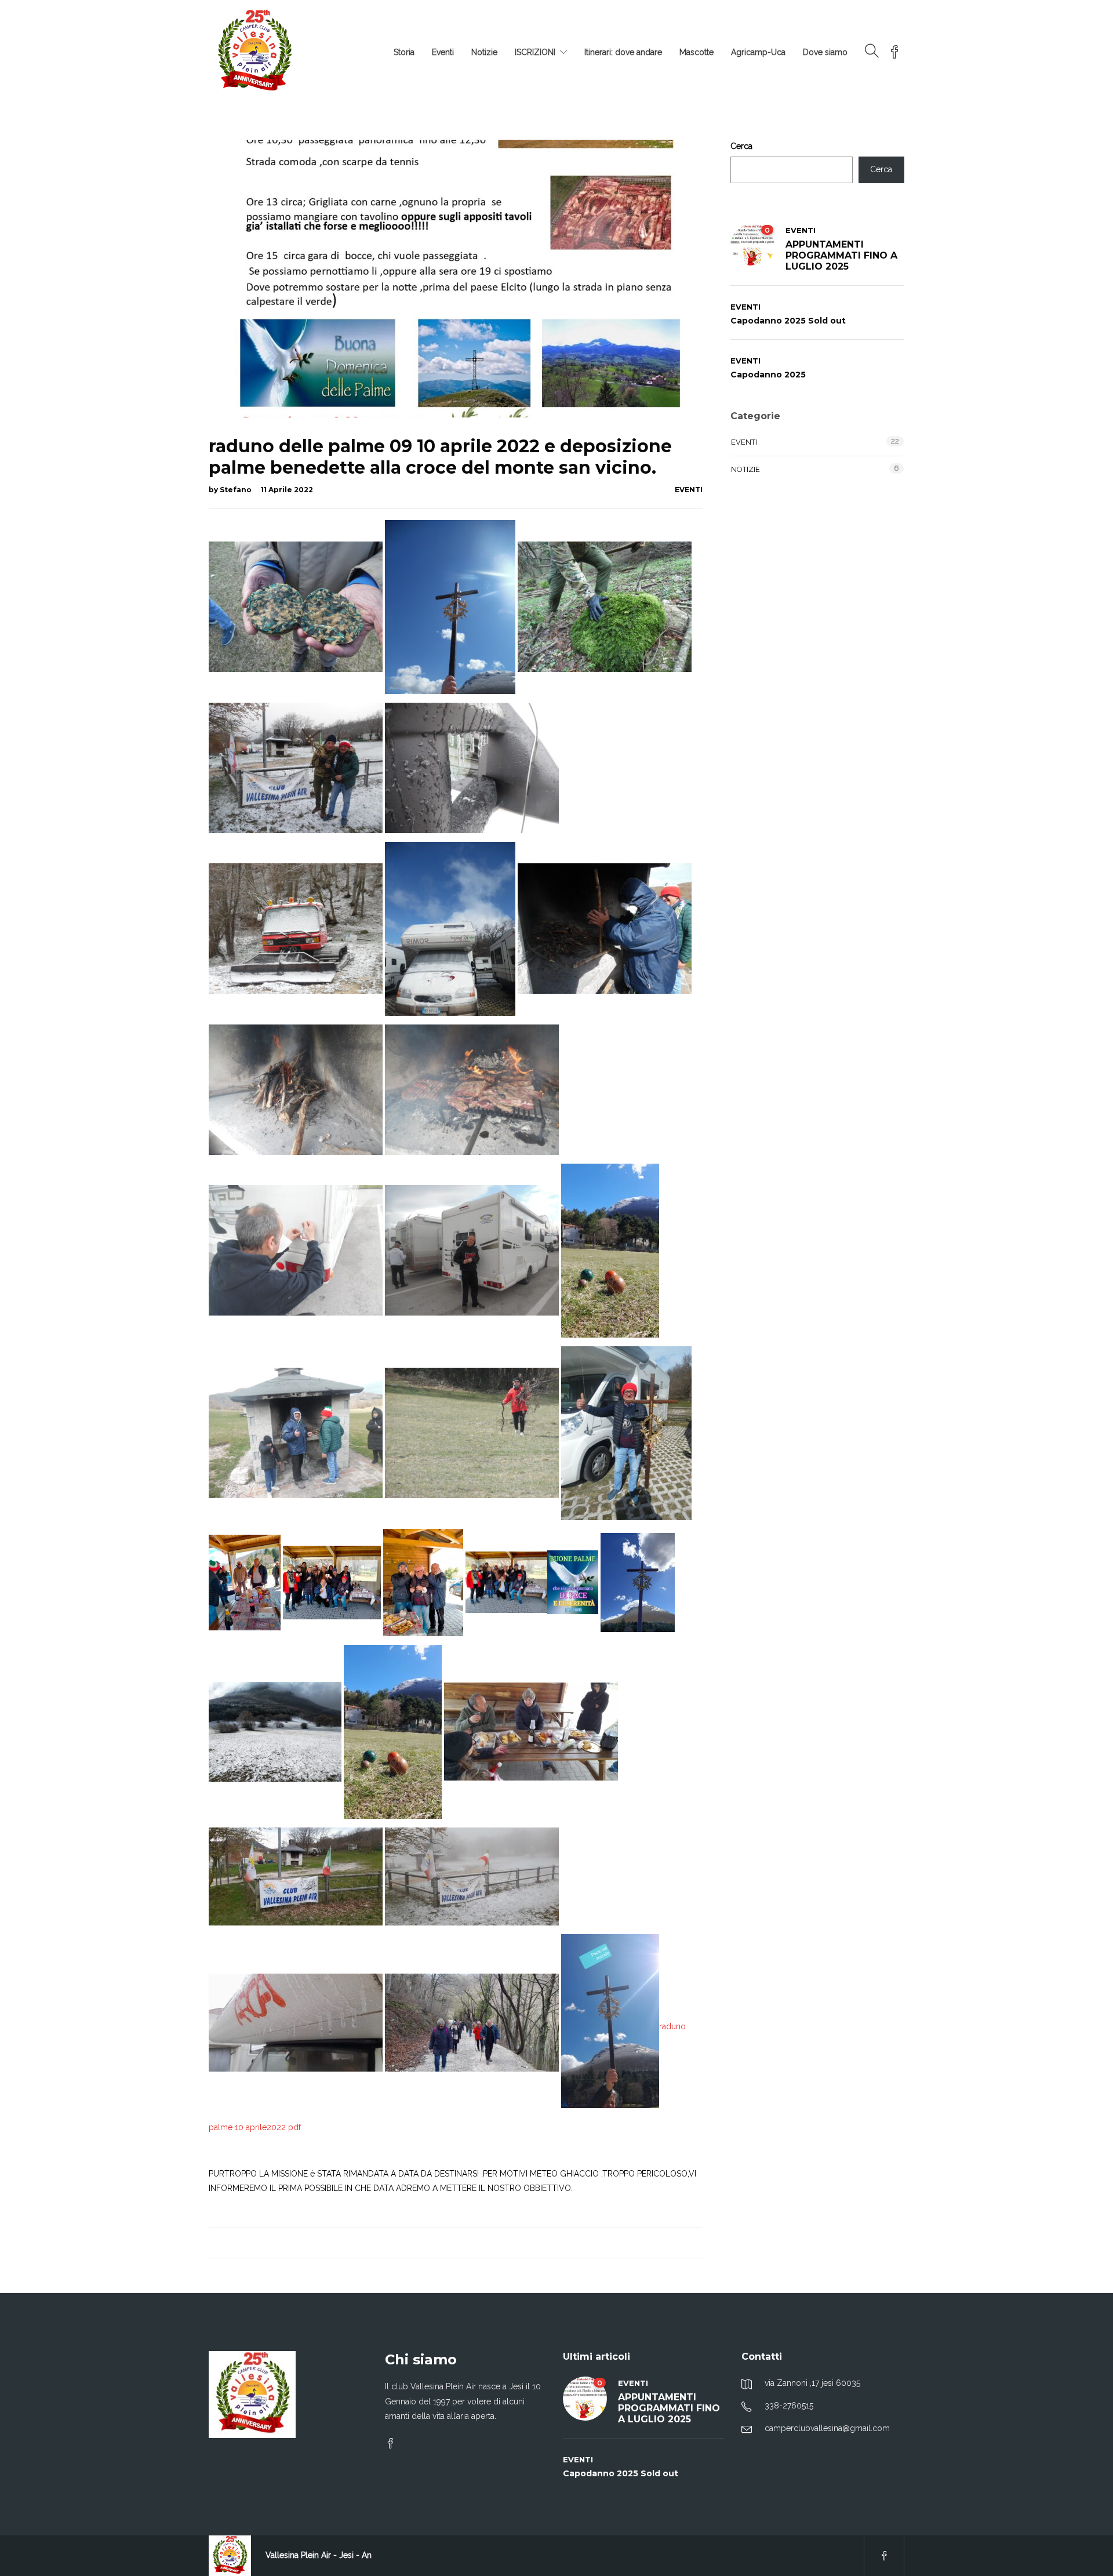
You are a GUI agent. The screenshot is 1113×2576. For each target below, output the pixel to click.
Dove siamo (825, 52)
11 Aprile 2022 (287, 490)
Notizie (484, 52)
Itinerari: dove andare (623, 52)
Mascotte (696, 52)
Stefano (237, 490)
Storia (404, 52)
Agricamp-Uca (758, 52)
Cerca (741, 146)
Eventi (443, 52)
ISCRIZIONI (535, 52)
